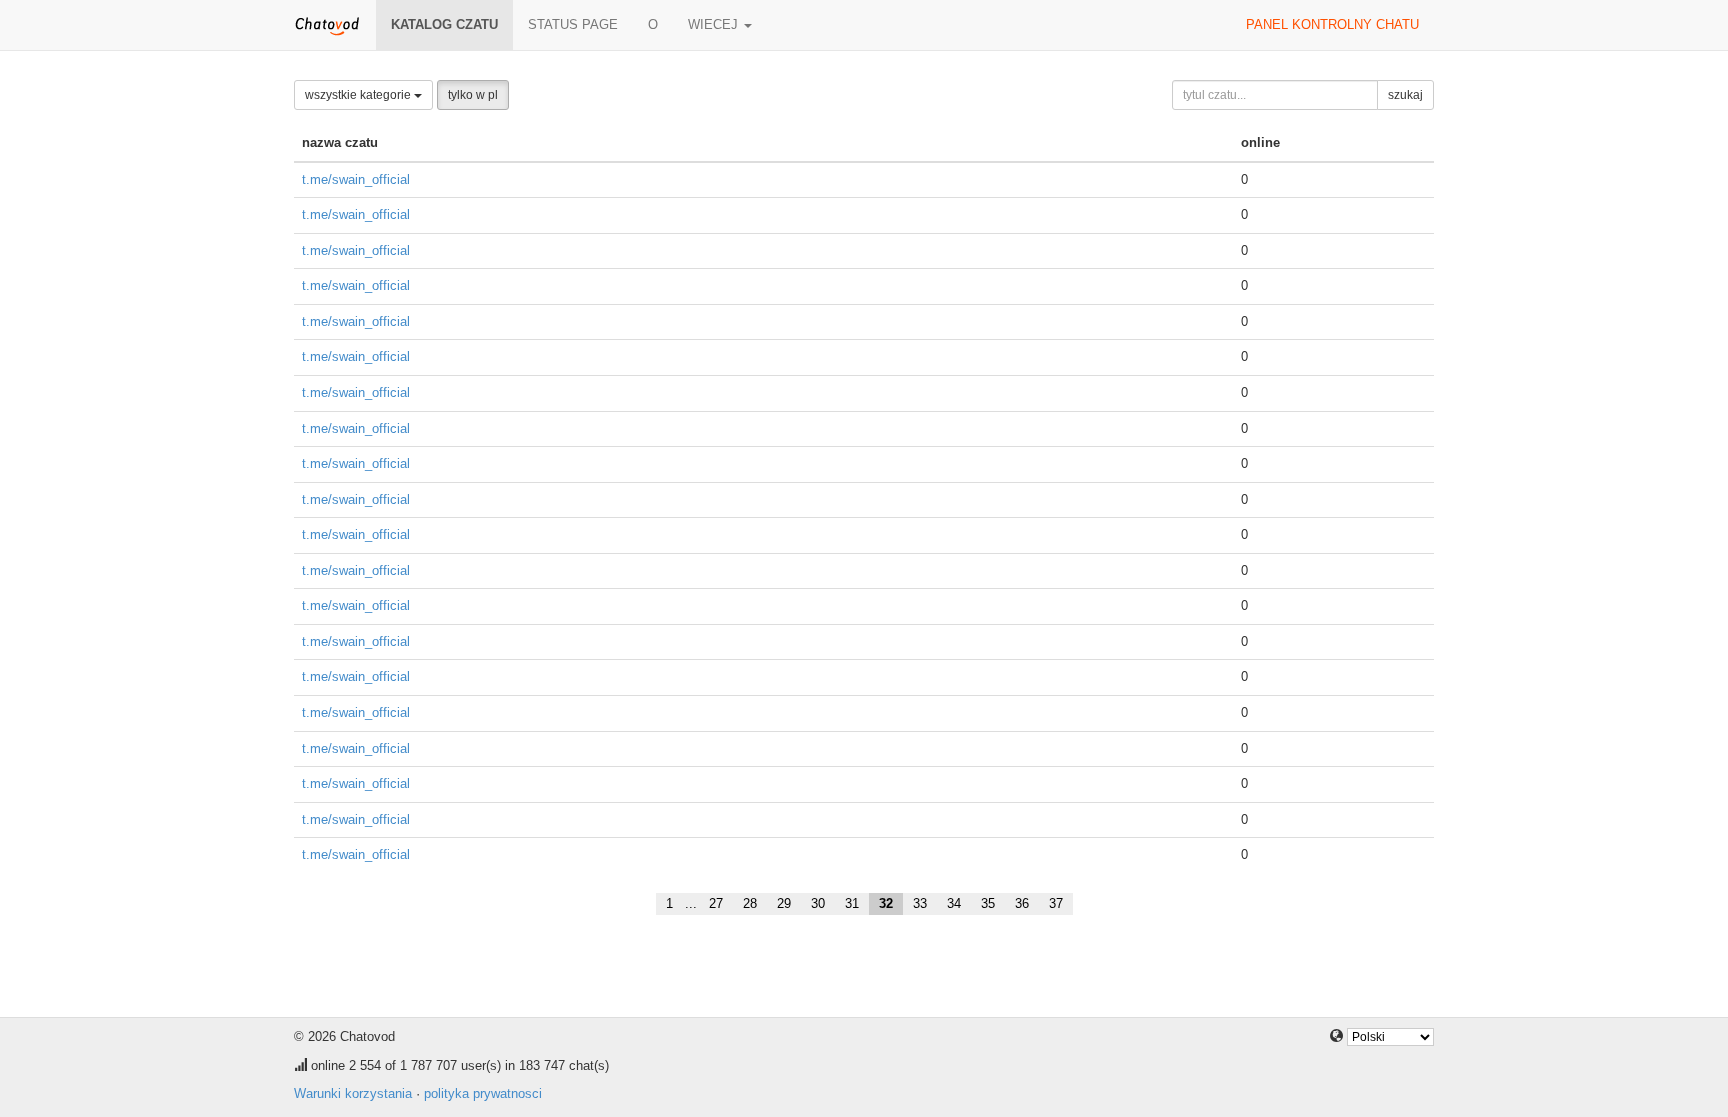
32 (886, 903)
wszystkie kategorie (359, 95)
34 (954, 903)
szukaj (1405, 95)
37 (1056, 903)
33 (920, 903)
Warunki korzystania (353, 1093)
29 (784, 903)
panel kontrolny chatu (1332, 24)
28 (750, 903)
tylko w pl (473, 95)
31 (852, 903)
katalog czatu (444, 24)
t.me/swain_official (356, 179)
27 (716, 903)
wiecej (715, 24)
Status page (573, 24)
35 (988, 903)
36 (1022, 903)
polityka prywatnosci (483, 1093)
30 (818, 903)
